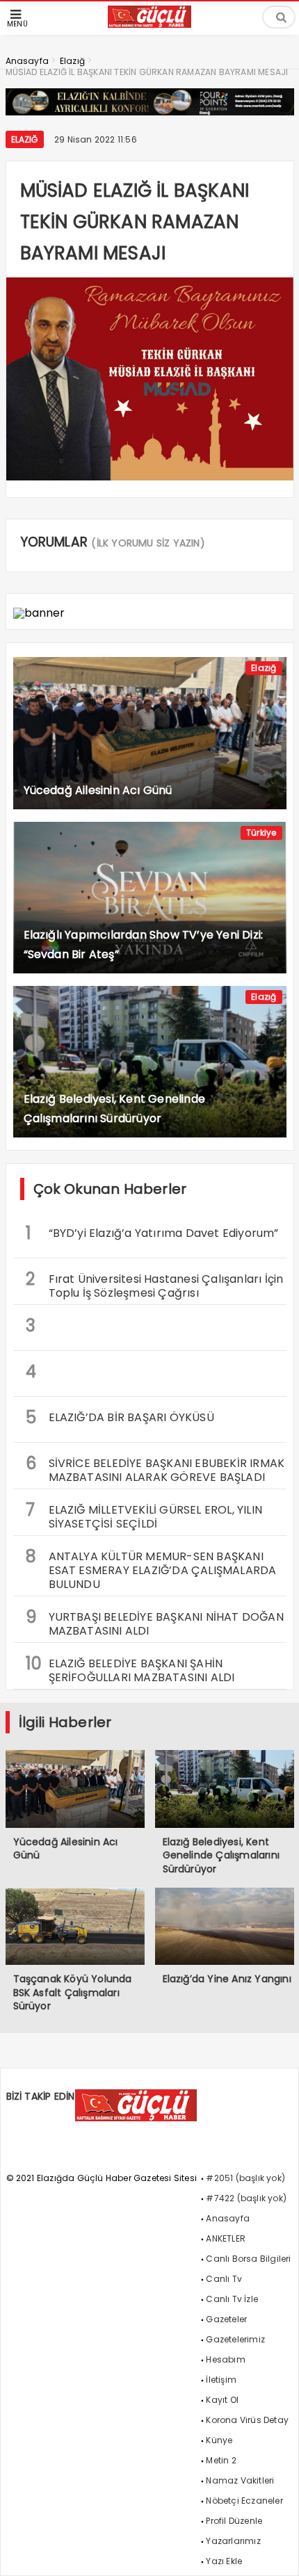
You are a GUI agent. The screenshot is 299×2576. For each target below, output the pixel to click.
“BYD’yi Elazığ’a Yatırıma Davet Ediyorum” (152, 1233)
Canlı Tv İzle (232, 2299)
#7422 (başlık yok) (246, 2198)
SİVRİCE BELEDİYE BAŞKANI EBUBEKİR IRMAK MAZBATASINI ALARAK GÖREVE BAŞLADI (155, 1468)
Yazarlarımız (233, 2541)
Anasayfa (228, 2218)
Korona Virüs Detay (247, 2420)
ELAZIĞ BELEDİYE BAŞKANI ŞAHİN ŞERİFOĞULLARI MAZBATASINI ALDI (130, 1669)
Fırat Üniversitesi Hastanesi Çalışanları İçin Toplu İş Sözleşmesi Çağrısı (155, 1284)
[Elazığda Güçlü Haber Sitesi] (149, 24)
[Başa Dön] (275, 2552)
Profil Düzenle (234, 2521)
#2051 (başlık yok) (245, 2178)
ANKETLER (226, 2238)
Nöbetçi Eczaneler (244, 2501)
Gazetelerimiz (235, 2339)
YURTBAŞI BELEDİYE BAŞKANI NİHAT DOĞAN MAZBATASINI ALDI (155, 1622)
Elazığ (25, 139)
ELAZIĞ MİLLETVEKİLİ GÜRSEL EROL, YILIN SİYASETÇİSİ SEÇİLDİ (144, 1515)
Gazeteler (226, 2319)
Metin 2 (221, 2460)
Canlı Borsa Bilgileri (248, 2259)
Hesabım (225, 2359)
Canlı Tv (224, 2279)
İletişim (221, 2380)
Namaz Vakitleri (240, 2480)
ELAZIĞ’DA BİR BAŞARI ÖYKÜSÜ (120, 1417)
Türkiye (261, 833)
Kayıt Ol (222, 2400)
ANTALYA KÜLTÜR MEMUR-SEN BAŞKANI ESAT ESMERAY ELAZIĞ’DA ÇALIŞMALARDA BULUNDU (151, 1569)
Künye (219, 2440)
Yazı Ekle (224, 2561)
